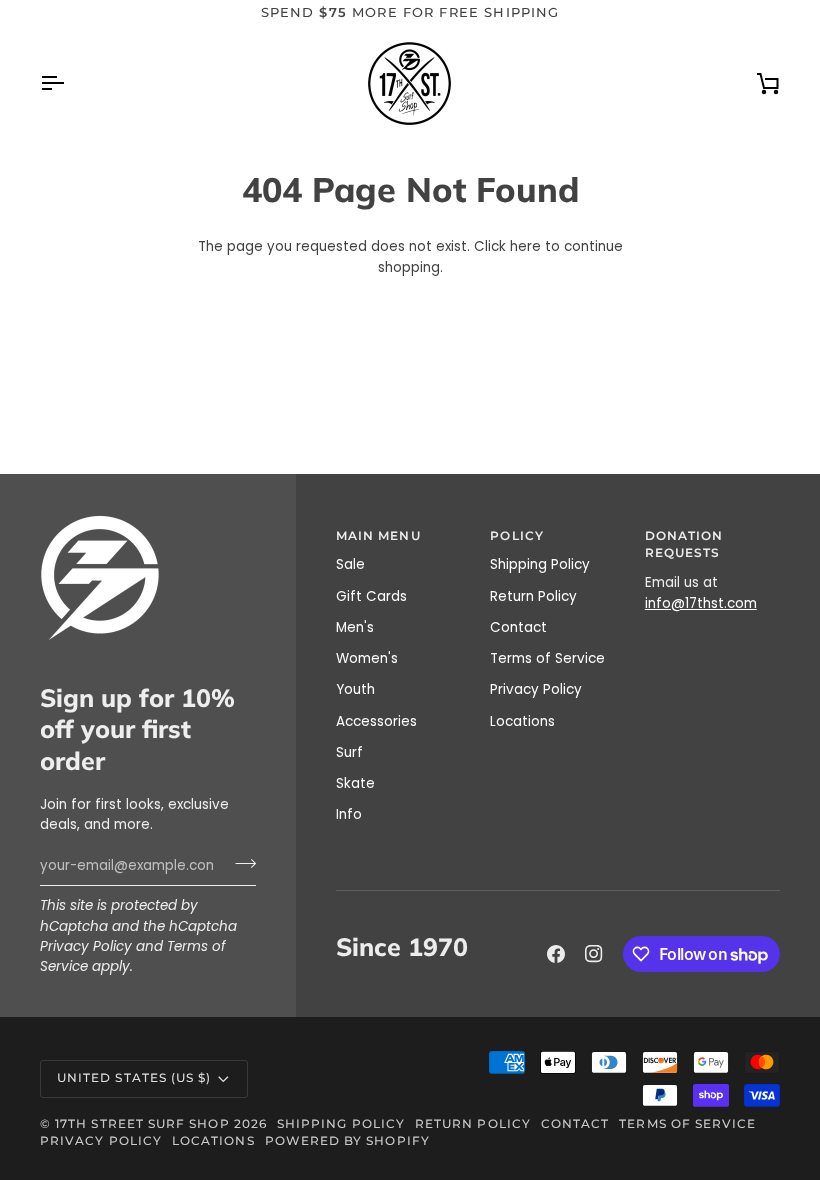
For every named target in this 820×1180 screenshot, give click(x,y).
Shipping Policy (540, 564)
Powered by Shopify (347, 1141)
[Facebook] (556, 954)
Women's (367, 658)
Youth (355, 689)
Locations (522, 721)
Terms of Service (547, 658)
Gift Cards (371, 596)
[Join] (239, 863)
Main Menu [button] (378, 536)
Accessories (376, 721)
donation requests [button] (684, 545)
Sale (350, 564)
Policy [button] (516, 536)
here (525, 246)
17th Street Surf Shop (142, 1124)
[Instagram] (594, 954)
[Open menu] (70, 83)
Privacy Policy (86, 946)
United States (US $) (134, 1078)
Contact (518, 627)
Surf (349, 752)
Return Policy (533, 596)
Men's (355, 627)
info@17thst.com (701, 603)
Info (349, 814)
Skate (355, 783)
